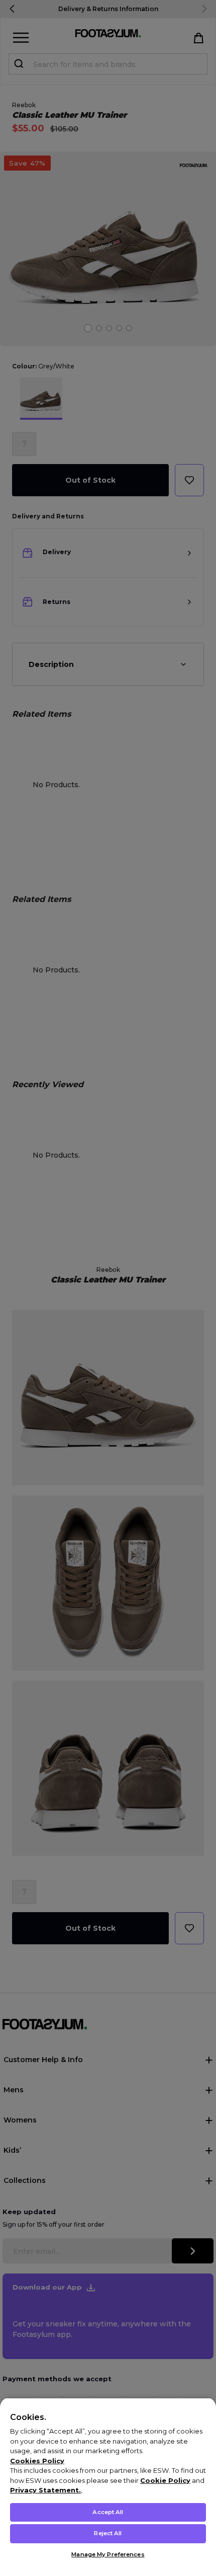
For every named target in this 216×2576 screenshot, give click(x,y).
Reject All (108, 2533)
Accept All (108, 2512)
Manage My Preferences (108, 2554)
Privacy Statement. (45, 2490)
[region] (108, 2487)
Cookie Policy (165, 2480)
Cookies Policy (37, 2461)
